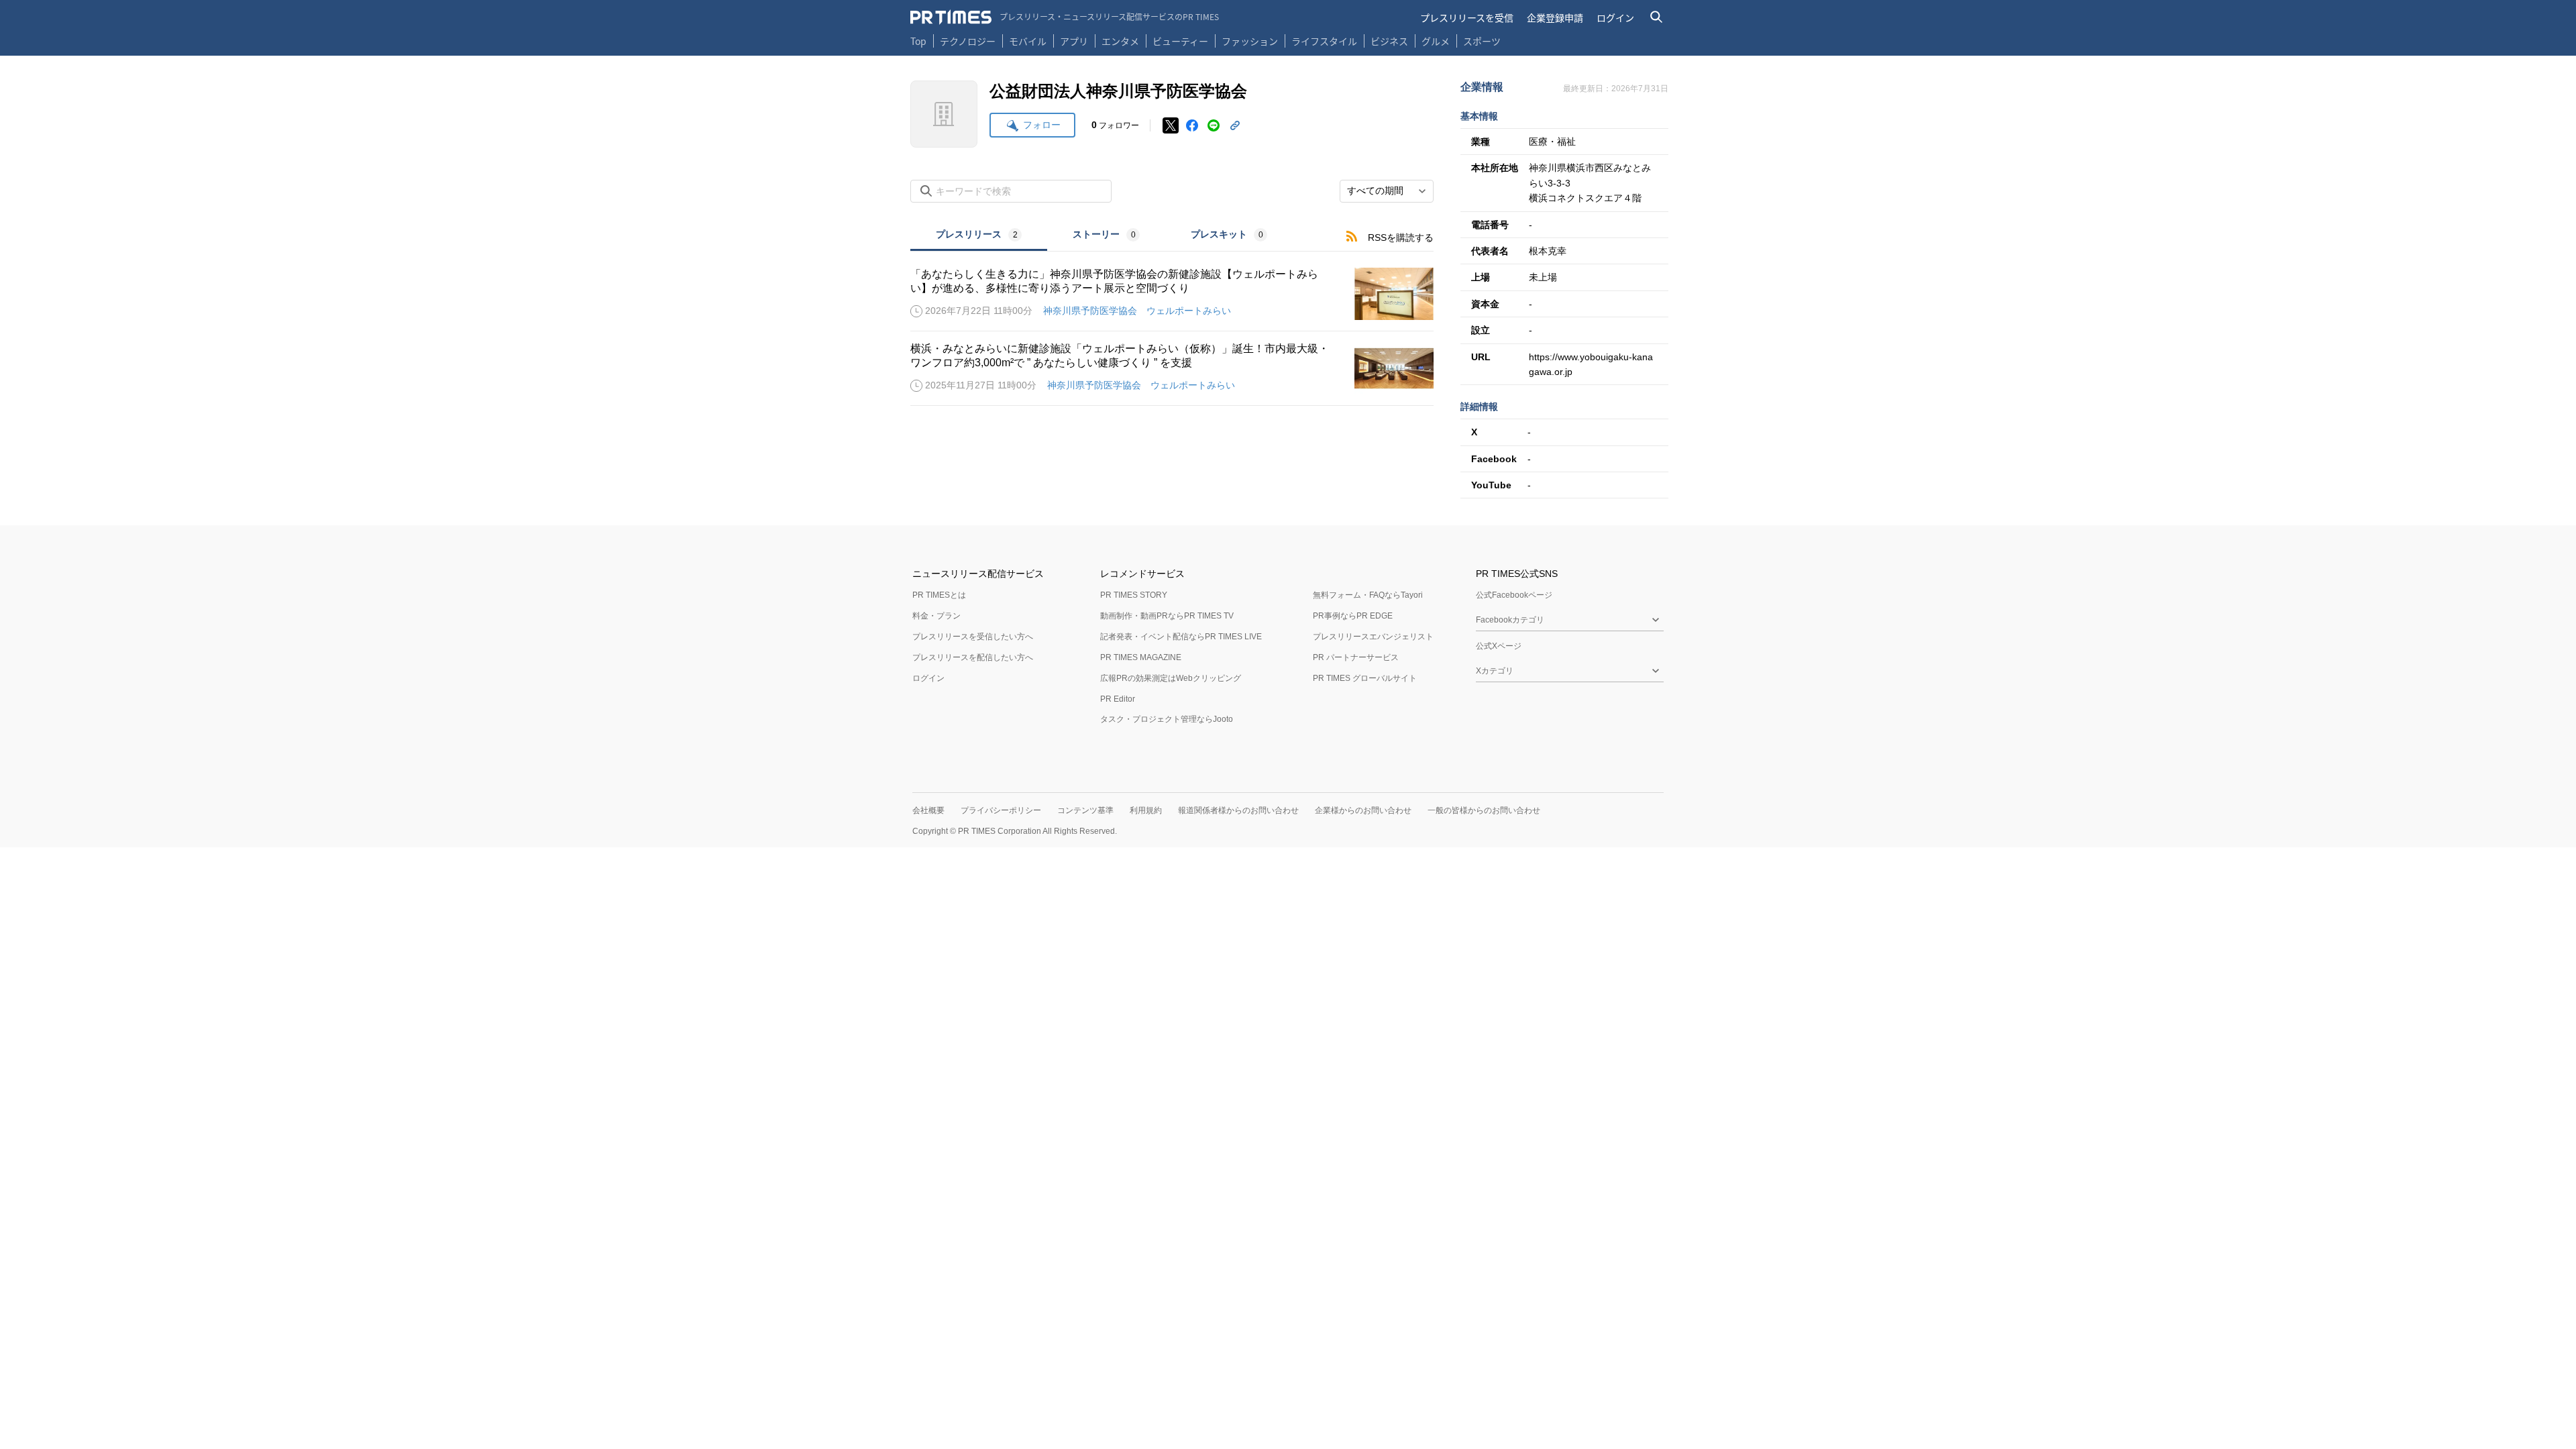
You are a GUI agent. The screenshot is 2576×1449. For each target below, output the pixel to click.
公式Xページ (1499, 646)
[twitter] (1171, 125)
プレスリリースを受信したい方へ (973, 637)
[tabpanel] (1172, 329)
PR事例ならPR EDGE (1353, 616)
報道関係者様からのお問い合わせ (1238, 810)
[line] (1214, 125)
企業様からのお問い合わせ (1363, 810)
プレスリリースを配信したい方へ (973, 657)
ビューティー (1180, 41)
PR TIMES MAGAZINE (1141, 657)
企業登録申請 (1555, 17)
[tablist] (1102, 236)
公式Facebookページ (1514, 595)
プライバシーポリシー (1001, 810)
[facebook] (1192, 125)
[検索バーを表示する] (1657, 17)
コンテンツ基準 (1085, 810)
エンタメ (1120, 41)
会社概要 (928, 810)
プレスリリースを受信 (1467, 17)
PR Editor (1118, 699)
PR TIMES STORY (1134, 595)
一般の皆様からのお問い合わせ (1484, 810)
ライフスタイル (1324, 41)
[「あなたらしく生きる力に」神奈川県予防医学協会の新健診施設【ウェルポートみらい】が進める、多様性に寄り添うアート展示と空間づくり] (1172, 294)
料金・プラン (936, 616)
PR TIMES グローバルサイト (1365, 678)
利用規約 (1146, 810)
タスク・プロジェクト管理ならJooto (1167, 719)
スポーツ (1482, 41)
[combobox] (1387, 191)
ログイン (1615, 17)
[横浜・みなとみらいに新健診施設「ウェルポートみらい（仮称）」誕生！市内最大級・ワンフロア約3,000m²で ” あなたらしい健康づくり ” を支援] (1172, 368)
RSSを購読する (1401, 237)
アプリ (1074, 41)
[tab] (979, 236)
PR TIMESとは (939, 595)
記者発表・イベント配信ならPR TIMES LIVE (1181, 637)
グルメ (1436, 41)
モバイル (1028, 41)
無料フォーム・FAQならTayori (1368, 595)
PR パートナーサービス (1356, 657)
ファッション (1250, 41)
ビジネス (1389, 41)
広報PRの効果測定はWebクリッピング (1171, 678)
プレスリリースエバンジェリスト (1373, 637)
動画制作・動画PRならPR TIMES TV (1167, 616)
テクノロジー (968, 41)
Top (918, 41)
